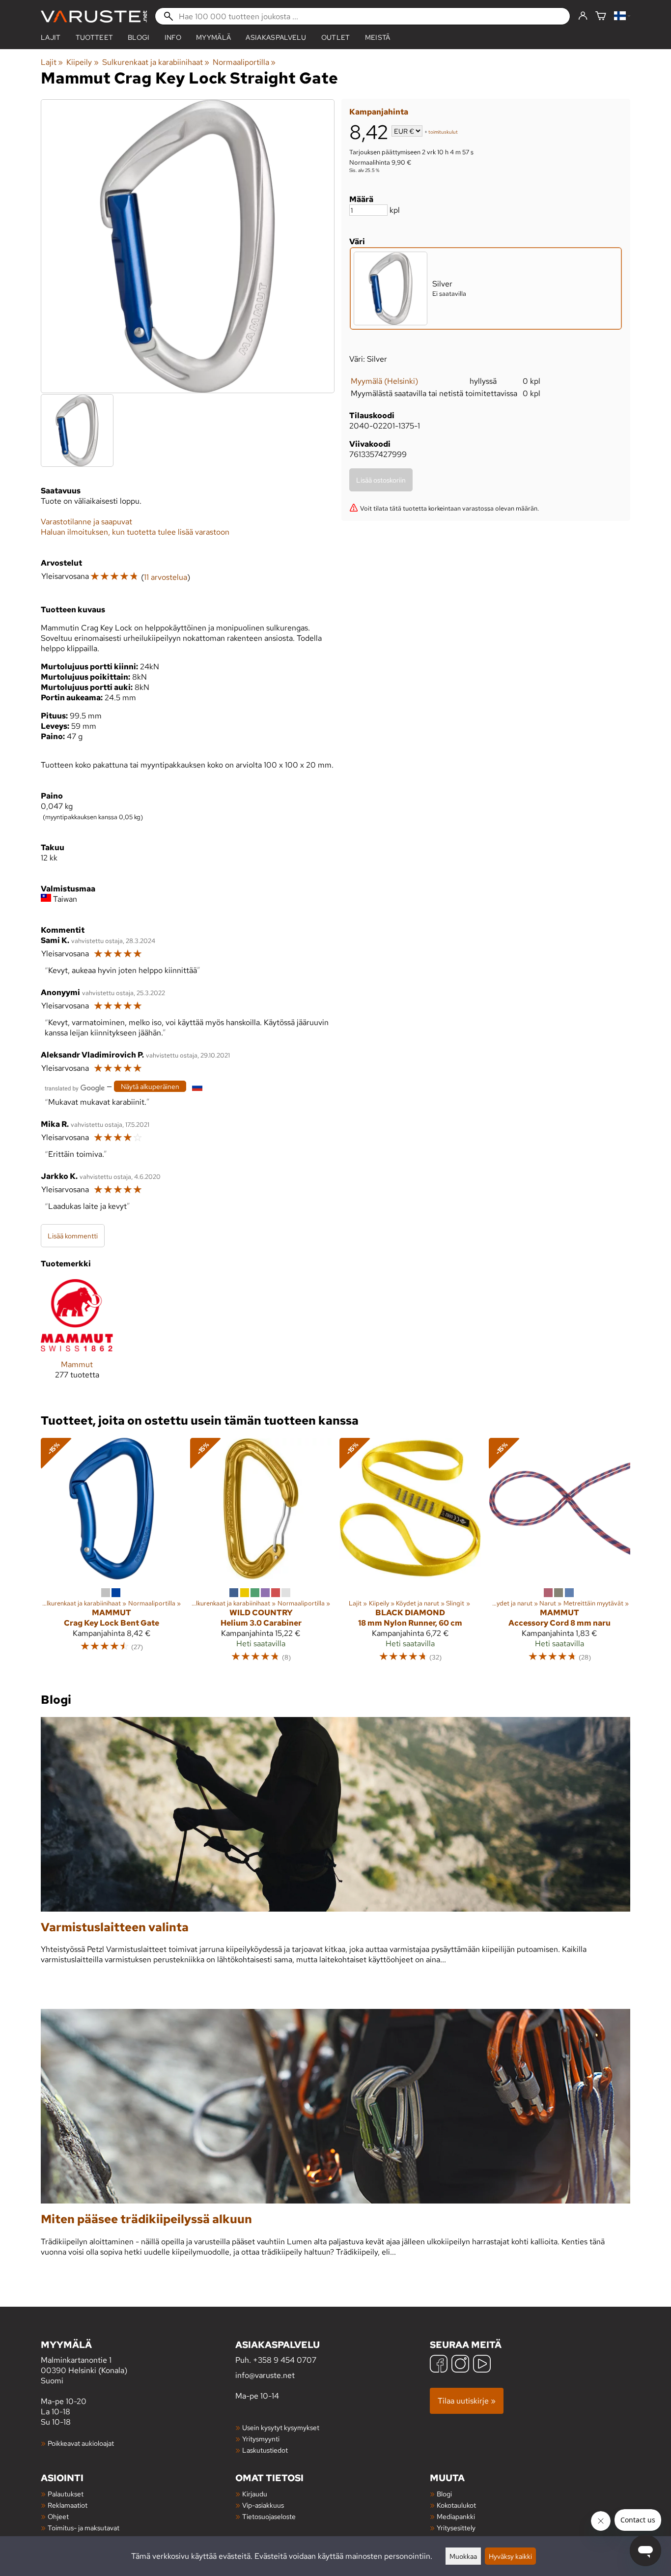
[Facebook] (439, 2365)
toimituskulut (443, 132)
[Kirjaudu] (583, 16)
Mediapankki (456, 2516)
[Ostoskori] (601, 16)
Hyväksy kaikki (510, 2556)
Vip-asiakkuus (263, 2505)
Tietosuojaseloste (269, 2516)
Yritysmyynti (261, 2439)
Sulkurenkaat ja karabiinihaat (156, 62)
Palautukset (66, 2494)
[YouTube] (482, 2365)
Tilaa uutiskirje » (467, 2401)
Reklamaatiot (68, 2505)
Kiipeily (82, 62)
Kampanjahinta (379, 112)
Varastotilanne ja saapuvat (86, 522)
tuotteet (95, 37)
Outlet (336, 37)
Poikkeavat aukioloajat (81, 2443)
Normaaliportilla (244, 62)
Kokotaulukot (456, 2505)
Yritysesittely (456, 2528)
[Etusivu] (94, 16)
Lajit (51, 37)
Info (173, 37)
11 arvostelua (166, 577)
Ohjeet (58, 2516)
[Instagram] (460, 2365)
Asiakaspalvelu (276, 37)
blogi (139, 37)
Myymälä (213, 37)
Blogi (444, 2494)
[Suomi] (622, 16)
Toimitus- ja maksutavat (84, 2528)
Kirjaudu (255, 2494)
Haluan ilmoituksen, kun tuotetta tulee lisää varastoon (135, 532)
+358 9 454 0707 (285, 2360)
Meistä (378, 37)
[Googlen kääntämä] (75, 1087)
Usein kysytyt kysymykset (281, 2427)
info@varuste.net (265, 2375)
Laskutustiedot (265, 2450)
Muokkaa (463, 2556)
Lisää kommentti (73, 1236)
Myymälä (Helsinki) (384, 381)
